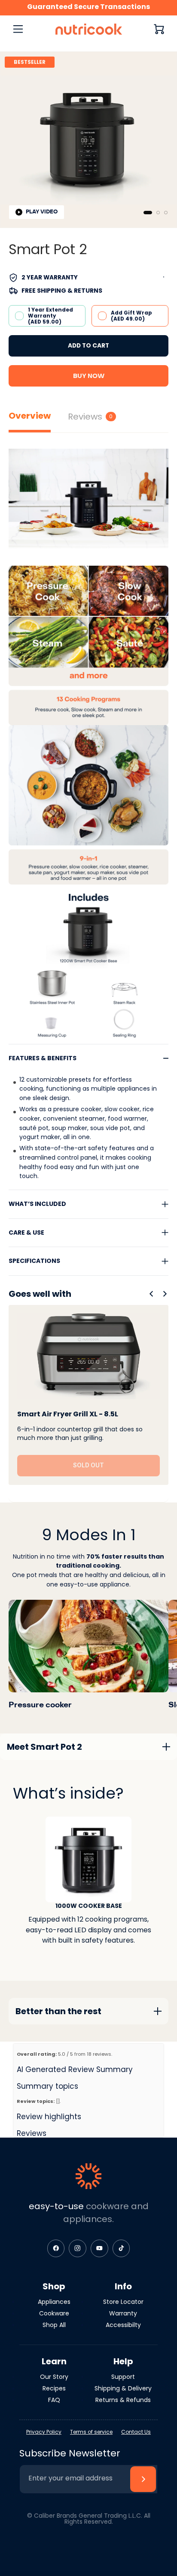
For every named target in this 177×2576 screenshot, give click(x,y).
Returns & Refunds (123, 2400)
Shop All (54, 2325)
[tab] (148, 213)
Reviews (90, 417)
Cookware (54, 2313)
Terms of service (91, 2432)
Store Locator (123, 2302)
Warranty (123, 2313)
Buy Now (89, 376)
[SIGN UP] (143, 2479)
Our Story (54, 2377)
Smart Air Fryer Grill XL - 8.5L (68, 1414)
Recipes (54, 2388)
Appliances (54, 2302)
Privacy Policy (44, 2432)
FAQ (54, 2400)
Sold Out (88, 1465)
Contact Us (136, 2432)
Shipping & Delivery (123, 2388)
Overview (30, 416)
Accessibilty (123, 2325)
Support (123, 2377)
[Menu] (18, 29)
